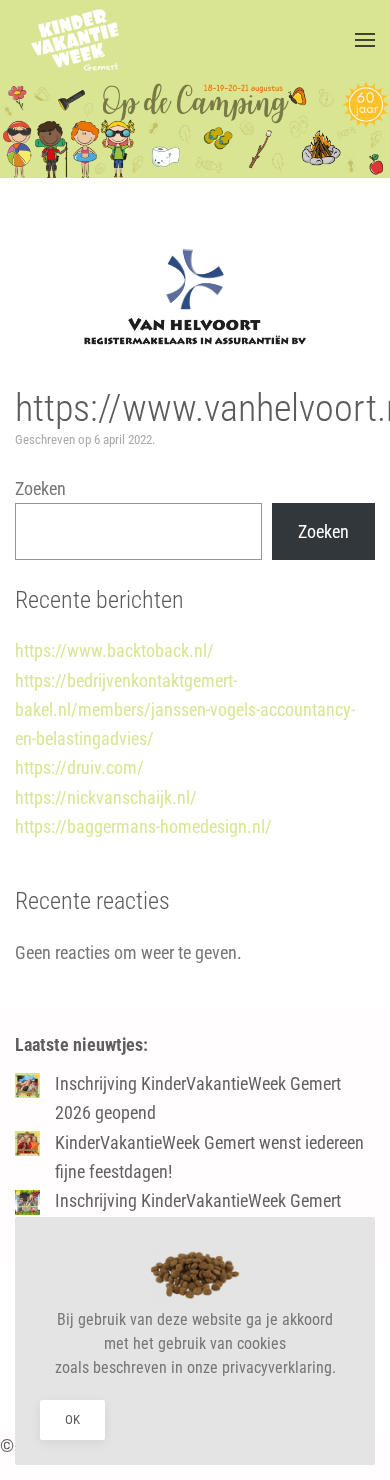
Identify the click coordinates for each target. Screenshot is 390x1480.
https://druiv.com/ (79, 767)
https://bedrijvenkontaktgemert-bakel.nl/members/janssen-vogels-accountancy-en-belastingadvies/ (185, 710)
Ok (72, 1419)
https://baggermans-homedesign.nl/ (143, 826)
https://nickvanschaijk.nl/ (106, 797)
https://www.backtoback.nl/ (114, 650)
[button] (365, 40)
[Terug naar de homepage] (75, 40)
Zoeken (40, 488)
